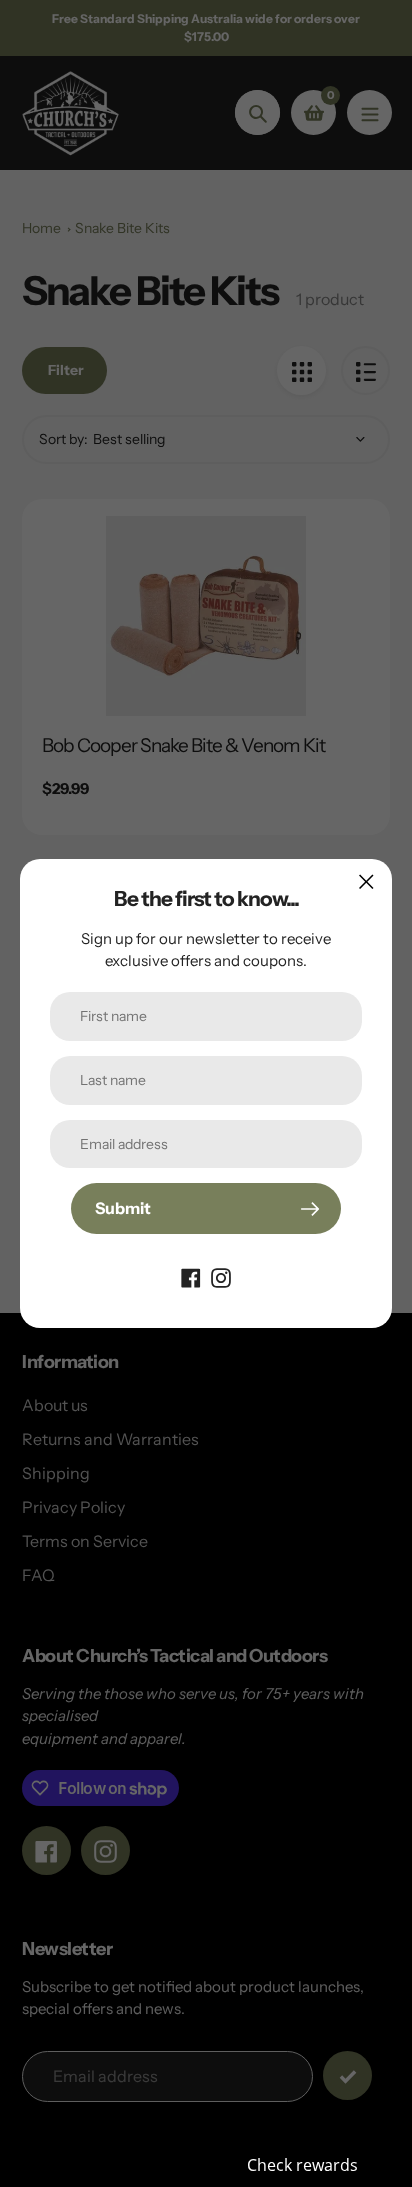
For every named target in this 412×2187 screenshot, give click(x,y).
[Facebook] (191, 1276)
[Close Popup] (366, 881)
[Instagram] (221, 1276)
